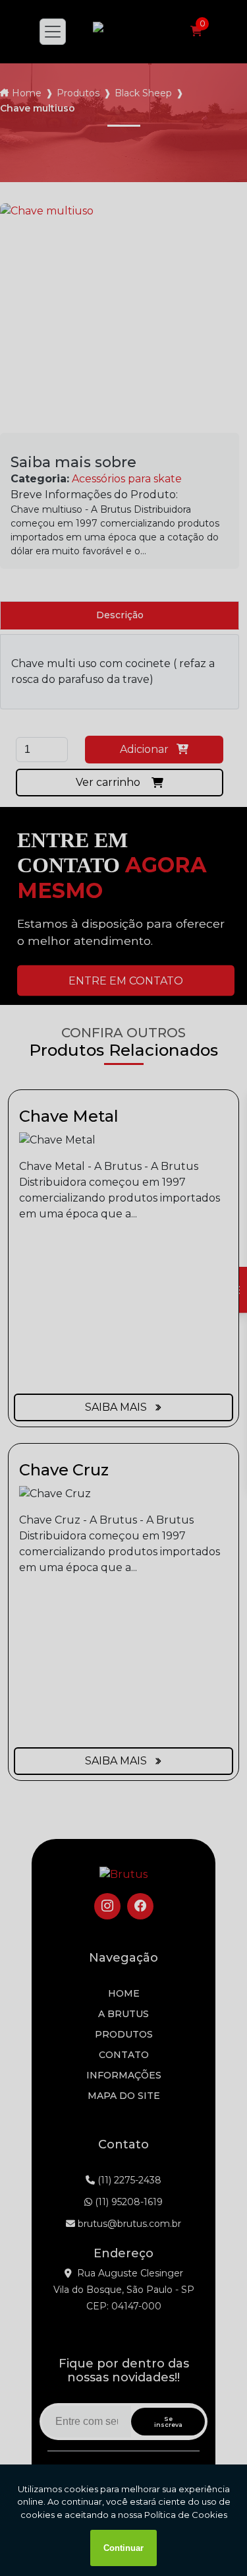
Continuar (123, 2548)
